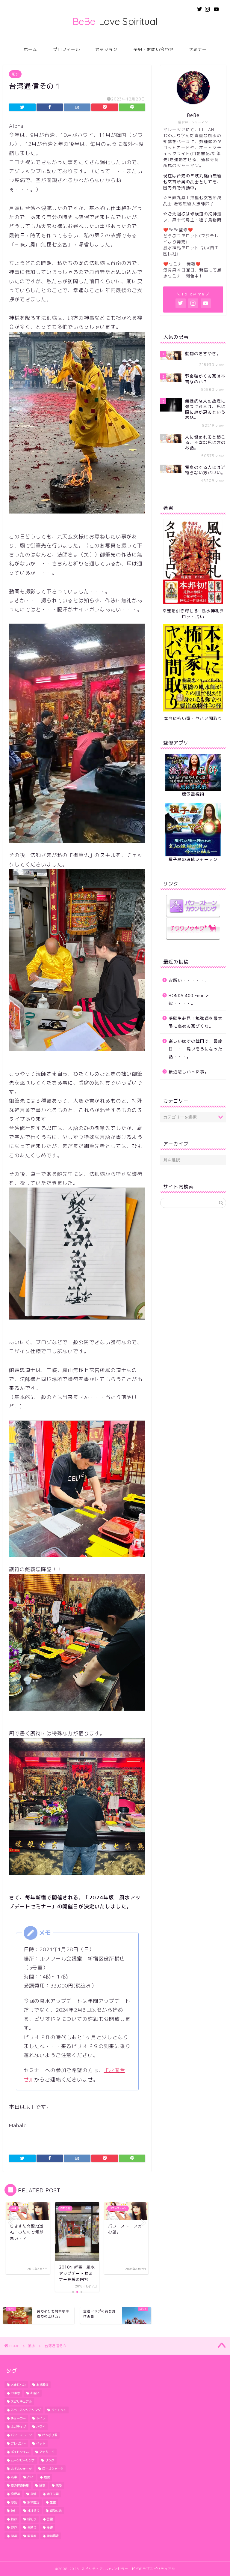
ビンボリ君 (50, 2435)
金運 (50, 2527)
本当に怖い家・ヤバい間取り (193, 718)
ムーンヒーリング (23, 2460)
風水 (15, 74)
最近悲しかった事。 (189, 1072)
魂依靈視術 (193, 794)
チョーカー (18, 2418)
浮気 (14, 2502)
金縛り (32, 2527)
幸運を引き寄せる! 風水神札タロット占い (193, 614)
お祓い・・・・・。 (189, 980)
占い (30, 2477)
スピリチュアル (21, 2401)
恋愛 (59, 2485)
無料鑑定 (33, 2502)
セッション (106, 49)
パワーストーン (21, 2435)
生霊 (53, 2502)
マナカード (47, 2452)
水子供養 (53, 2494)
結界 (14, 2519)
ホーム (30, 49)
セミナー (198, 49)
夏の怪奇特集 (20, 2485)
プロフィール (66, 49)
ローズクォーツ (53, 2469)
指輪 (33, 2494)
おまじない (18, 2385)
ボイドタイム (20, 2452)
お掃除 (15, 2393)
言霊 (50, 2519)
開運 (14, 2536)
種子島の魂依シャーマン (193, 859)
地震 (47, 2477)
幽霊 (42, 2485)
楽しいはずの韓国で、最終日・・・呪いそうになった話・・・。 (196, 1049)
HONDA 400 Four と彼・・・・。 (189, 999)
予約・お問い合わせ (153, 49)
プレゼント (18, 2443)
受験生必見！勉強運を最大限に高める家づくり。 (196, 1022)
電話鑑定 (53, 2536)
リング (50, 2460)
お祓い (35, 2393)
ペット (41, 2443)
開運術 (32, 2536)
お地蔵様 (42, 2385)
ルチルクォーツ (21, 2469)
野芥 (14, 2527)
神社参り (33, 2511)
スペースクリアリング (26, 2410)
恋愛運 (15, 2494)
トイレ (41, 2418)
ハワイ (41, 2427)
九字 (14, 2477)
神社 (14, 2511)
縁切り (32, 2519)
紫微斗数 (56, 2511)
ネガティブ (18, 2427)
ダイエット (59, 2410)
